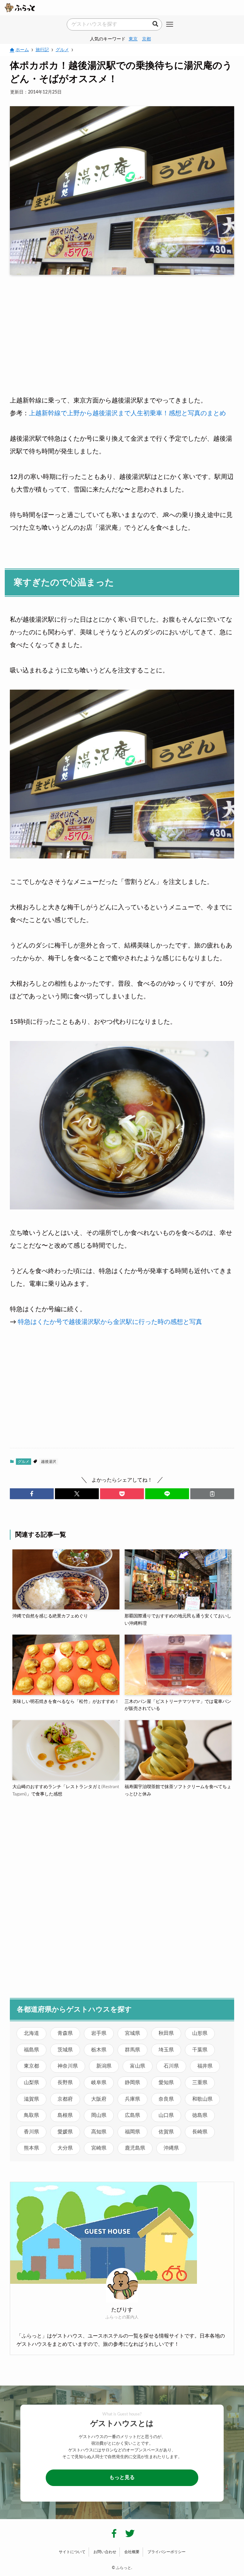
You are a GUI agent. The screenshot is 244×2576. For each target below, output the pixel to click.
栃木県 (99, 2050)
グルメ (24, 1462)
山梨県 (31, 2083)
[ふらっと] (20, 8)
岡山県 (99, 2115)
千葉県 (200, 2050)
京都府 (65, 2099)
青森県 (65, 2033)
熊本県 (31, 2148)
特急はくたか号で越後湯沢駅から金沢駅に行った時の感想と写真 (110, 1322)
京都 (146, 39)
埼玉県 (166, 2050)
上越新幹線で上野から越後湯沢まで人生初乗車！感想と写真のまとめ (127, 413)
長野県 (65, 2083)
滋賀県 (31, 2099)
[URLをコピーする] (212, 1494)
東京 (133, 39)
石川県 (171, 2066)
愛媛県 (65, 2132)
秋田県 (166, 2033)
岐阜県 (99, 2083)
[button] (32, 1494)
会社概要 (132, 2552)
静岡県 (132, 2083)
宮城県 (132, 2033)
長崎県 (200, 2132)
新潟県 (104, 2066)
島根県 (65, 2115)
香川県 (31, 2132)
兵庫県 (132, 2099)
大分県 (65, 2148)
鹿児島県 (135, 2148)
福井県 (205, 2066)
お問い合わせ (105, 2552)
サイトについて (72, 2552)
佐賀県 (166, 2132)
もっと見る (122, 2477)
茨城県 (65, 2050)
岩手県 (99, 2033)
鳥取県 (31, 2115)
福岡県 (132, 2132)
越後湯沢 (49, 1462)
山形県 (200, 2033)
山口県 (166, 2115)
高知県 (99, 2132)
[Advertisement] (122, 329)
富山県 (138, 2066)
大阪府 (99, 2099)
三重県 (200, 2083)
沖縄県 (171, 2148)
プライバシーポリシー (166, 2552)
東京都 (31, 2066)
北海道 (31, 2033)
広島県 (132, 2115)
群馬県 (132, 2050)
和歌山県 (202, 2099)
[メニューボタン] (170, 25)
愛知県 (166, 2083)
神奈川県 (68, 2066)
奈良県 (166, 2099)
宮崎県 (99, 2148)
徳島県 (200, 2115)
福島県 (31, 2050)
